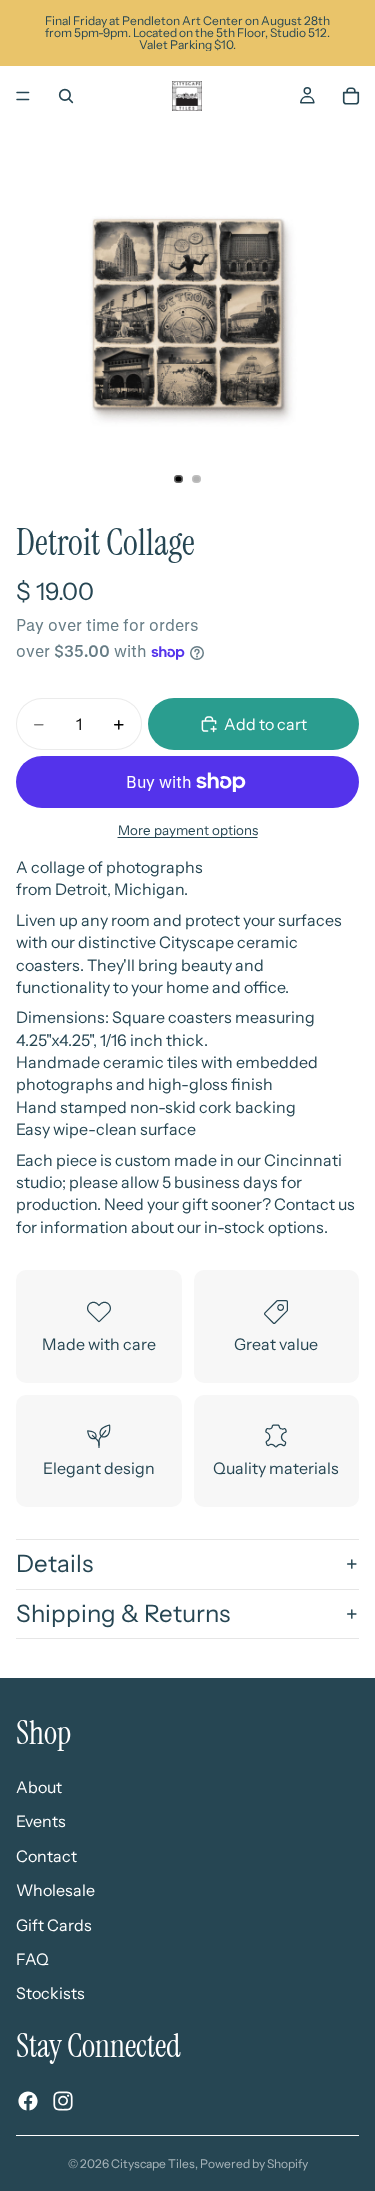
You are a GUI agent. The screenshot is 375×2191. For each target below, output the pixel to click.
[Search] (66, 96)
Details (54, 1563)
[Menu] (23, 96)
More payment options (188, 830)
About (39, 1787)
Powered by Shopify (254, 2163)
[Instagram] (63, 2101)
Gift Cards (54, 1925)
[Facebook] (28, 2101)
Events (41, 1821)
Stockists (50, 1993)
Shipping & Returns (123, 1613)
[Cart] (351, 96)
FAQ (32, 1959)
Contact (46, 1856)
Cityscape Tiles (153, 2163)
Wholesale (55, 1890)
